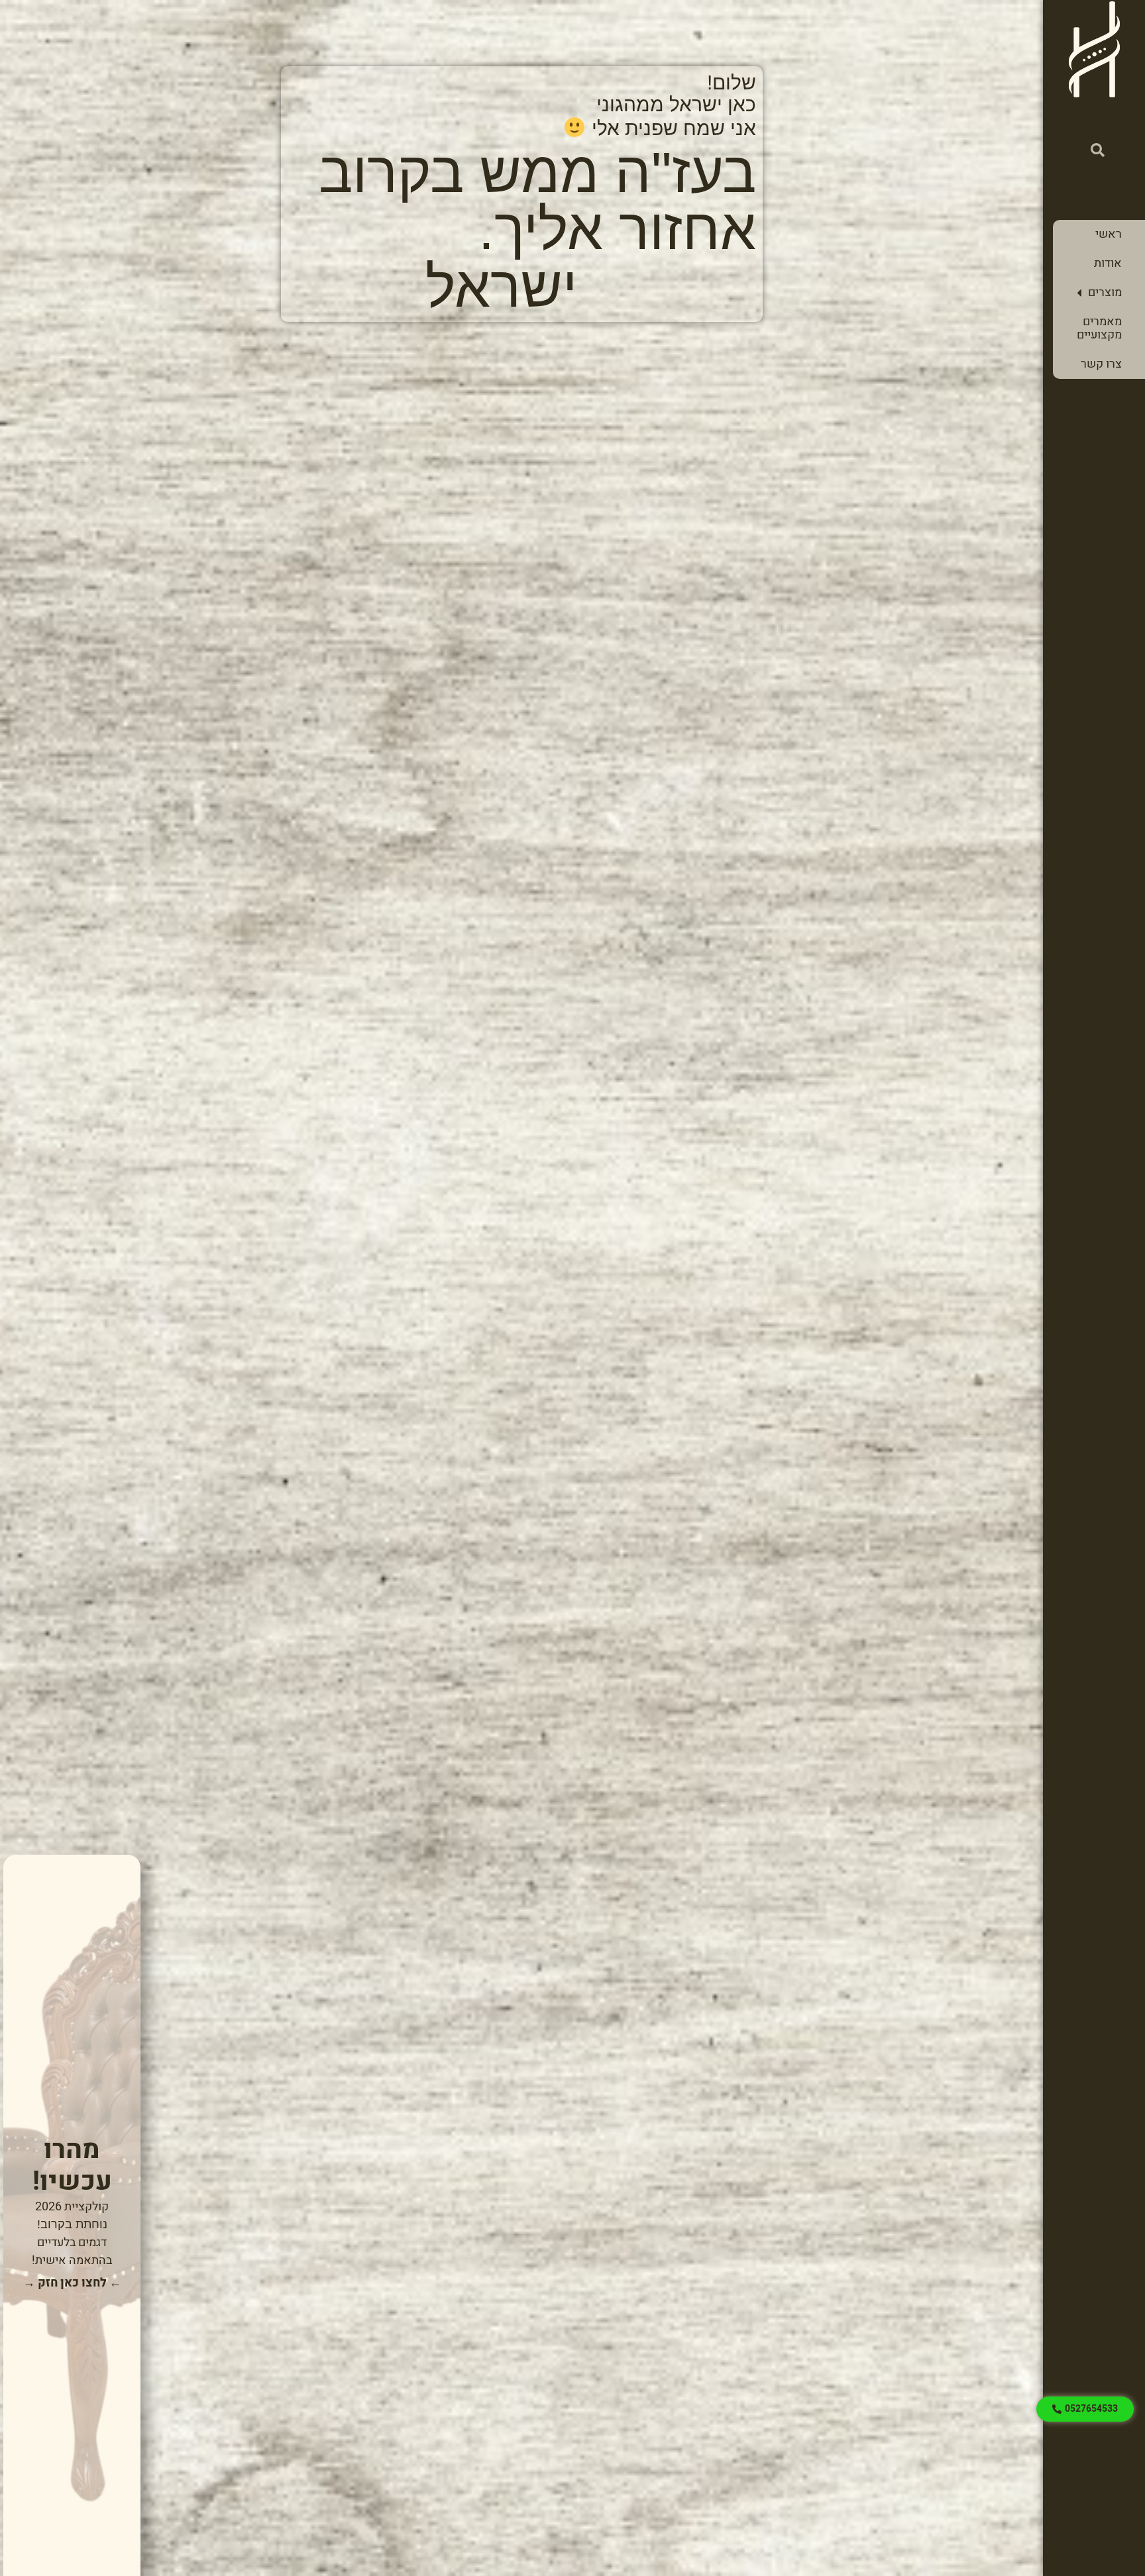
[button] (1098, 150)
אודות (1108, 263)
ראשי (1109, 234)
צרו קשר (1101, 364)
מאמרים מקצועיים (1099, 328)
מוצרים (1105, 292)
